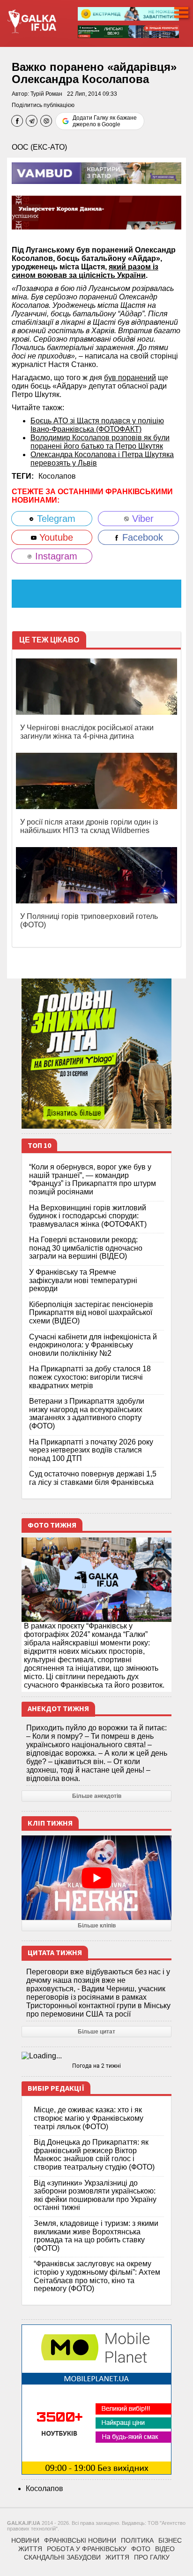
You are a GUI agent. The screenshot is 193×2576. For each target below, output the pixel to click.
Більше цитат (96, 2032)
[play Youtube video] (96, 1878)
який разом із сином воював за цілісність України (85, 271)
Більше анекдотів (97, 1796)
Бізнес (170, 2540)
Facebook (141, 537)
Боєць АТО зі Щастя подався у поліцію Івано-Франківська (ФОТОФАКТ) (97, 425)
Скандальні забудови (62, 2557)
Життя (30, 2549)
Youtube (55, 537)
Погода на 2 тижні (96, 2066)
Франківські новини (80, 2540)
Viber (141, 519)
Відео (165, 2549)
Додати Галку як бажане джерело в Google (105, 121)
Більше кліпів (97, 1926)
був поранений (130, 378)
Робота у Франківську (87, 2549)
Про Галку (152, 2557)
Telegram (55, 519)
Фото (141, 2549)
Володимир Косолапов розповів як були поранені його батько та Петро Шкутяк (100, 442)
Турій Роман (46, 94)
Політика (137, 2540)
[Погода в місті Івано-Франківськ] (96, 2056)
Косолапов (57, 476)
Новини (25, 2540)
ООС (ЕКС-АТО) (39, 147)
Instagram (55, 556)
